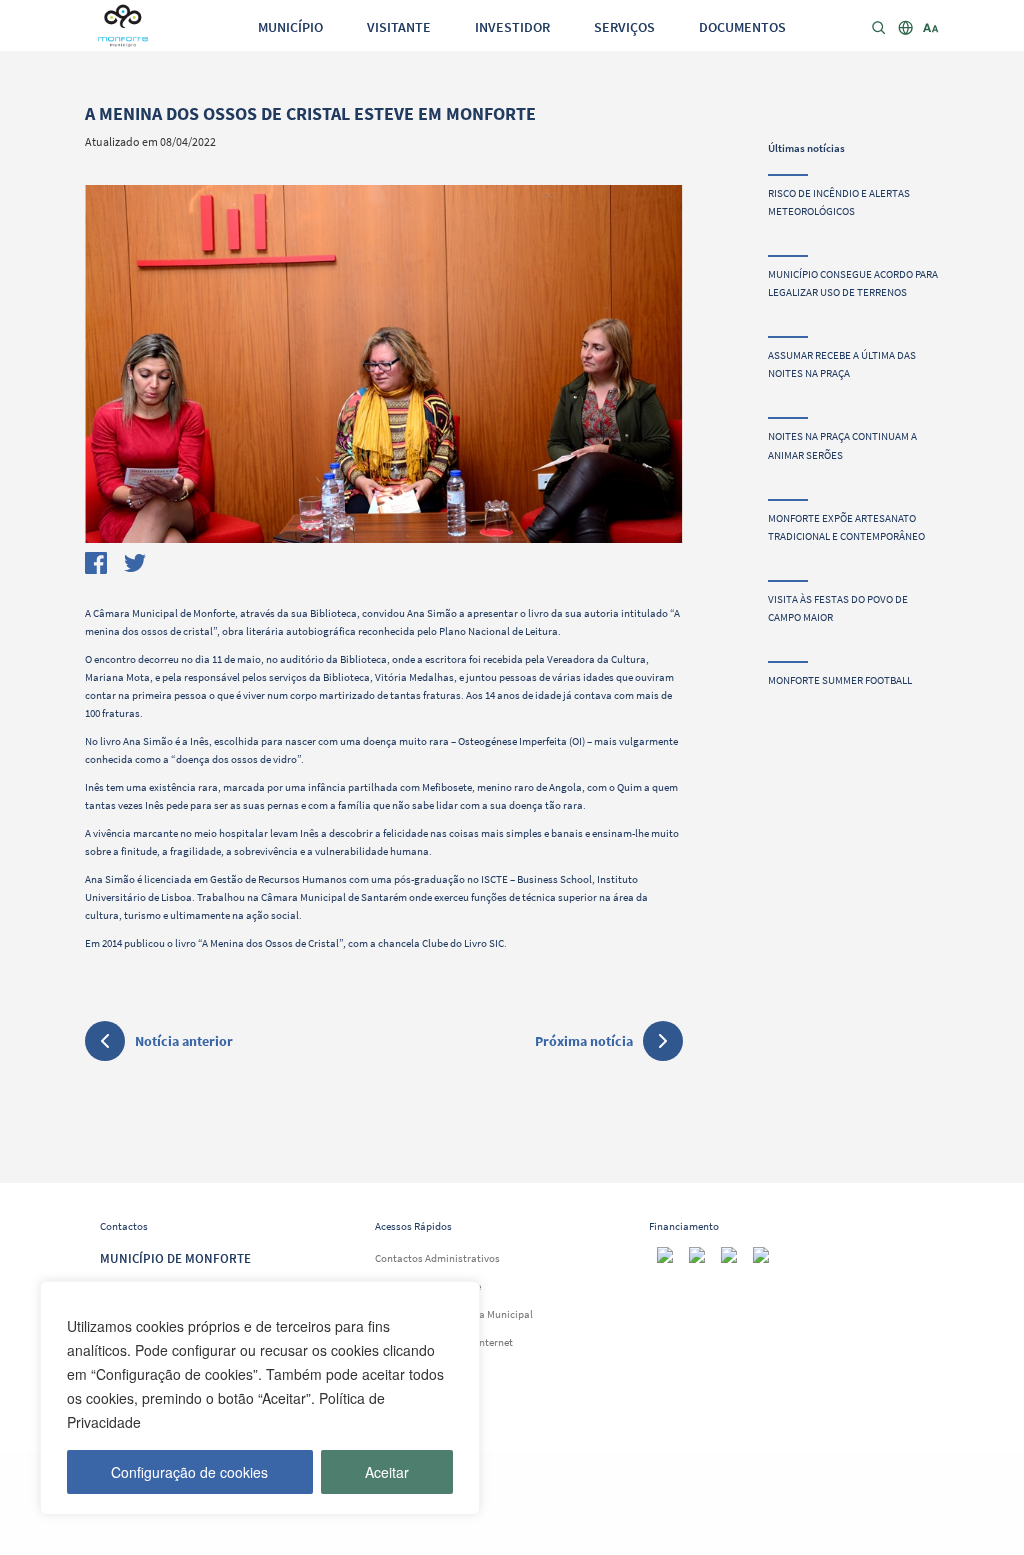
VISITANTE (399, 27)
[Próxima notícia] (663, 1041)
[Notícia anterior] (105, 1044)
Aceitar (387, 1472)
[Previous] (110, 359)
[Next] (657, 359)
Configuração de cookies (189, 1472)
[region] (260, 1398)
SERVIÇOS (624, 27)
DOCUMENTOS (742, 27)
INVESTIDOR (512, 27)
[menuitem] (290, 26)
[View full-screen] (383, 364)
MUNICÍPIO (290, 27)
